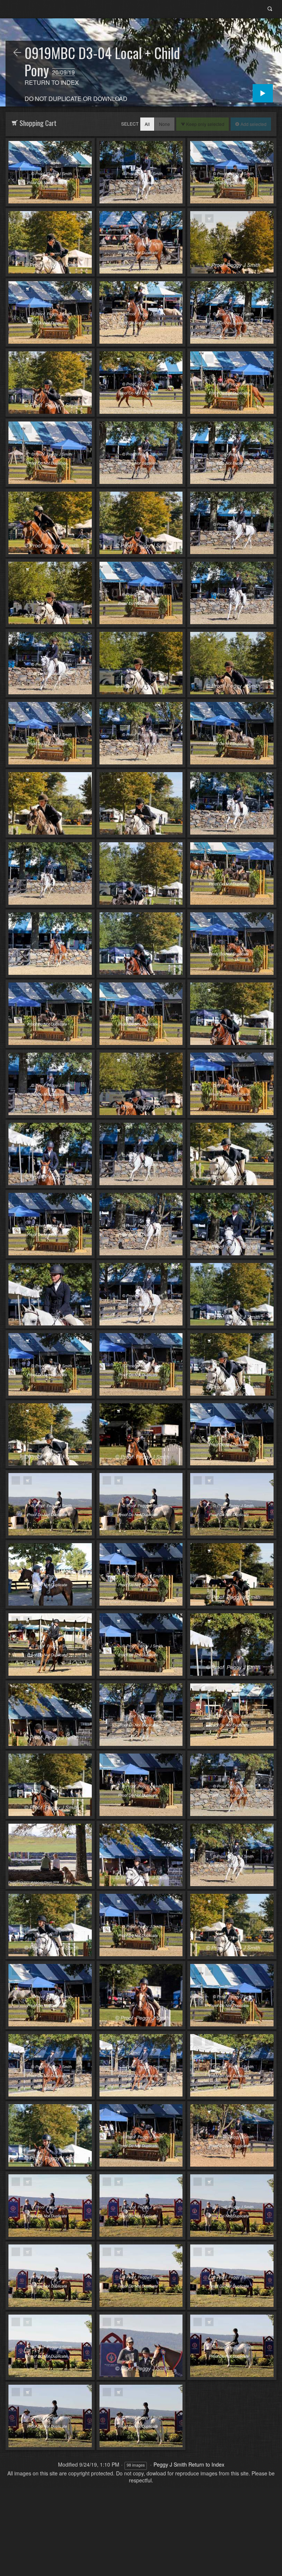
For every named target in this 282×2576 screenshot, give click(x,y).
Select (130, 124)
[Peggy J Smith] (17, 53)
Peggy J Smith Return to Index (189, 2464)
